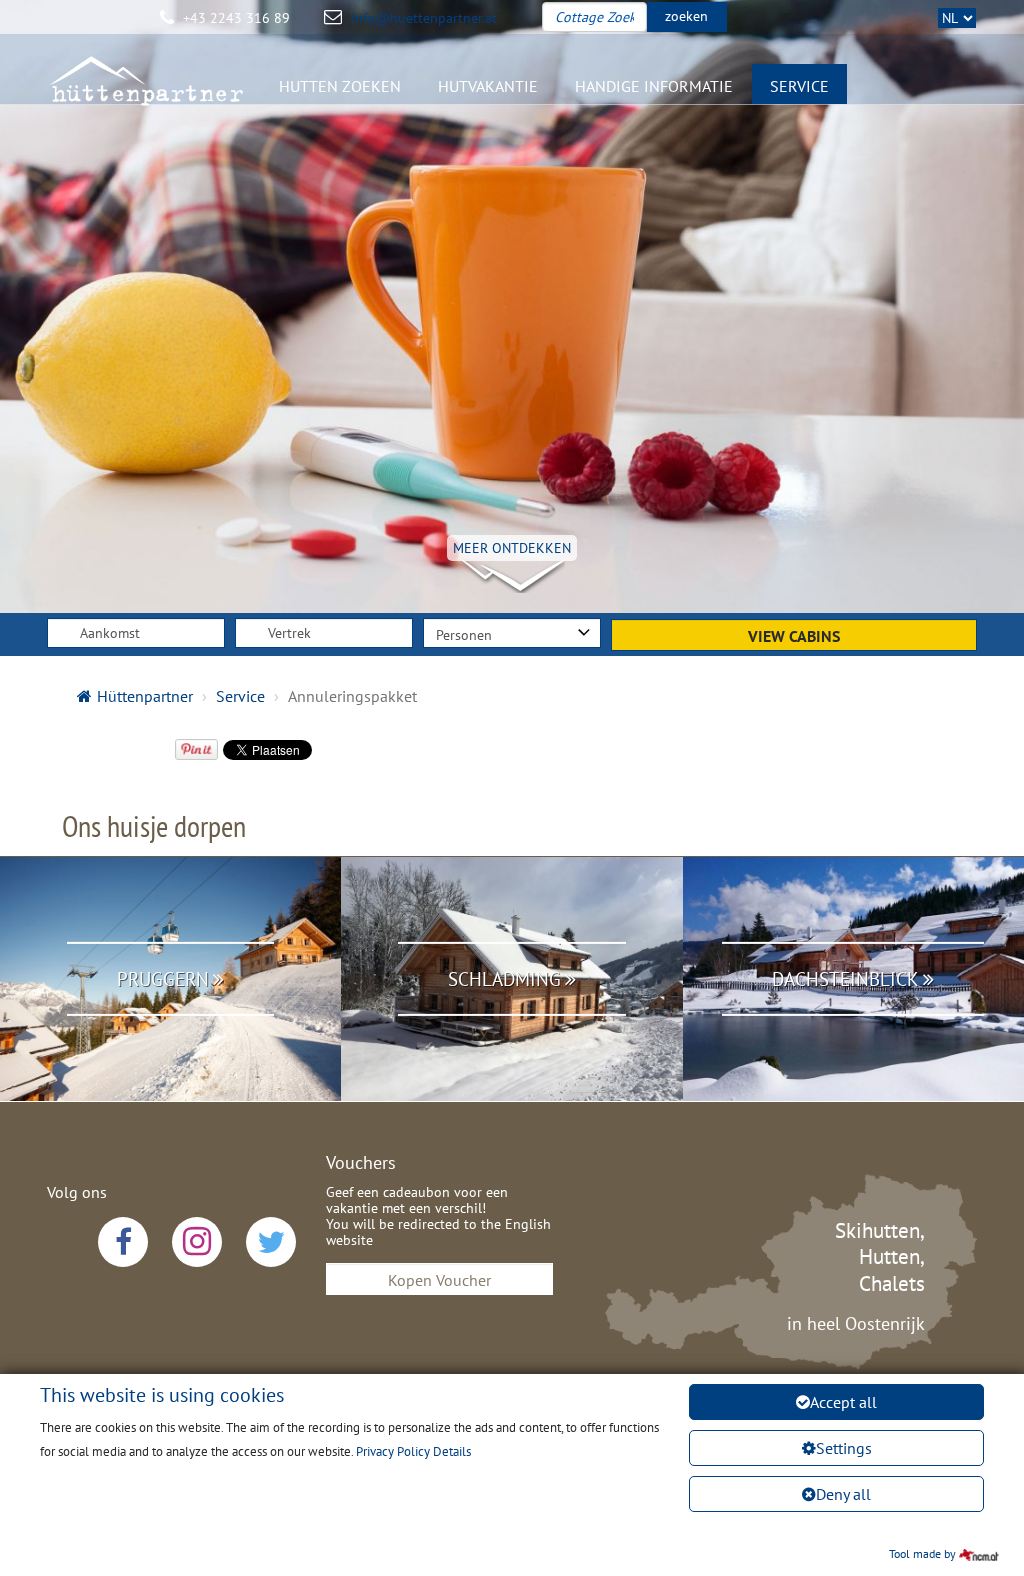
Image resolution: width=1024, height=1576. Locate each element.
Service (799, 86)
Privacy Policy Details (413, 1451)
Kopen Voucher (439, 1280)
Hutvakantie (488, 86)
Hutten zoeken (340, 86)
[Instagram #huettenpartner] (197, 1242)
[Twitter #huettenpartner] (271, 1242)
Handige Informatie (654, 86)
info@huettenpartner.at (424, 18)
